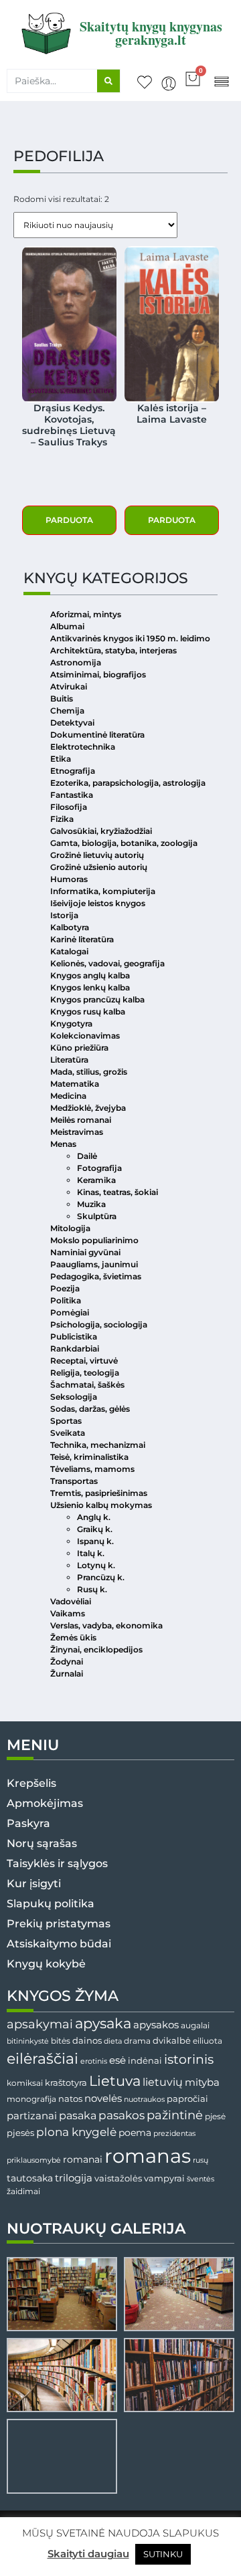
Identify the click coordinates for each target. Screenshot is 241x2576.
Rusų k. (92, 1589)
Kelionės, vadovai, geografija (107, 963)
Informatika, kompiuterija (103, 891)
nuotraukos (144, 2099)
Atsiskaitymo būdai (59, 1944)
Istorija (64, 915)
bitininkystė (28, 2041)
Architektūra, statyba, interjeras (113, 650)
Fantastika (72, 795)
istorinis (189, 2059)
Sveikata (68, 1433)
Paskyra (28, 1823)
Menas (63, 1144)
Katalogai (69, 951)
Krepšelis (31, 1783)
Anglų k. (94, 1517)
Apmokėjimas (45, 1803)
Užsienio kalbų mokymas (101, 1505)
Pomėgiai (70, 1312)
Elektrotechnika (83, 747)
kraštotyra (66, 2083)
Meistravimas (77, 1132)
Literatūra (69, 1060)
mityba (202, 2082)
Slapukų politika (51, 1904)
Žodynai (67, 1661)
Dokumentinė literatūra (97, 735)
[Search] (108, 81)
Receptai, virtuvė (84, 1361)
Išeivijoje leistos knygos (98, 903)
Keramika (96, 1180)
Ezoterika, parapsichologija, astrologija (128, 783)
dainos (87, 2041)
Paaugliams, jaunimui (94, 1264)
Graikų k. (95, 1529)
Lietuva (115, 2080)
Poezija (65, 1288)
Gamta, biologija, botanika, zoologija (124, 843)
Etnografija (73, 771)
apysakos (156, 2025)
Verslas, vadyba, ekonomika (106, 1625)
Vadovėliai (71, 1601)
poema (135, 2133)
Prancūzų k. (101, 1577)
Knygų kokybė (46, 1964)
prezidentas (174, 2133)
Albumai (67, 626)
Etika (61, 759)
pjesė (215, 2117)
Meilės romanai (81, 1120)
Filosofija (69, 807)
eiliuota (208, 2041)
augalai (195, 2025)
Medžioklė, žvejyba (88, 1108)
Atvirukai (69, 686)
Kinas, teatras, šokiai (117, 1192)
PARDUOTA (69, 520)
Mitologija (70, 1228)
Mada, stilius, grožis (89, 1072)
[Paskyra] (169, 84)
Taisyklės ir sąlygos (57, 1863)
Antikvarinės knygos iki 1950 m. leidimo (130, 638)
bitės (61, 2041)
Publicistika (74, 1336)
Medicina (68, 1096)
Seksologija (74, 1397)
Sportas (66, 1421)
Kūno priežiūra (79, 1048)
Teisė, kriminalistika (89, 1457)
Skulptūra (97, 1216)
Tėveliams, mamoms (92, 1469)
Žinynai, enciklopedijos (96, 1649)
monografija (31, 2099)
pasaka (78, 2115)
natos (70, 2099)
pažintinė (175, 2115)
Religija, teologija (85, 1373)
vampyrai (164, 2178)
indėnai (145, 2060)
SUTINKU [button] (163, 2554)
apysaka (103, 2023)
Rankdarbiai (75, 1349)
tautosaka (30, 2178)
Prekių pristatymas (59, 1924)
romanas (148, 2156)
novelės (103, 2099)
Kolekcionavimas (85, 1036)
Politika (66, 1300)
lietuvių (163, 2082)
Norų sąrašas (42, 1843)
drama (137, 2041)
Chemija (67, 711)
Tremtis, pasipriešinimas (99, 1493)
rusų (200, 2160)
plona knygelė (76, 2132)
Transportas (74, 1481)
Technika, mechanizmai (98, 1445)
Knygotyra (71, 1024)
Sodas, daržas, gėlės (90, 1409)
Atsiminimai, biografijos (98, 674)
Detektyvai (72, 723)
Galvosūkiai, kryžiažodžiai (101, 831)
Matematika (75, 1084)
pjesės (20, 2133)
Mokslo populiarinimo (94, 1240)
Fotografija (99, 1168)
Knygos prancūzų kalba (97, 999)
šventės (200, 2179)
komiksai (25, 2083)
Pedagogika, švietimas (96, 1276)
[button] (221, 81)
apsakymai (40, 2024)
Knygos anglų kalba (90, 975)
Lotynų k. (96, 1565)
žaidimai (23, 2191)
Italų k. (91, 1553)
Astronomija (76, 662)
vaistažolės (118, 2178)
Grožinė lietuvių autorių (97, 855)
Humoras (69, 879)
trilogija (74, 2178)
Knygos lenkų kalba (90, 987)
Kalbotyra (70, 927)
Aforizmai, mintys (86, 614)
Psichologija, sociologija (99, 1324)
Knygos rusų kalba (88, 1011)
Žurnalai (67, 1674)
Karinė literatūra (82, 939)
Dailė (87, 1156)
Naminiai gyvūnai (85, 1252)
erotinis (94, 2061)
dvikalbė (172, 2040)
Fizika (62, 819)
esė (117, 2060)
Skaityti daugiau (88, 2554)
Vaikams (68, 1613)
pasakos (122, 2115)
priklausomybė (34, 2160)
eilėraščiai (43, 2059)
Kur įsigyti (34, 1884)
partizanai (32, 2116)
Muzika (91, 1204)
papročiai (187, 2099)
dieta (113, 2041)
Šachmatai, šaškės (87, 1385)
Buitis (62, 699)
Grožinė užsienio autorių (99, 867)
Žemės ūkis (73, 1637)
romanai (83, 2159)
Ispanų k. (95, 1541)
